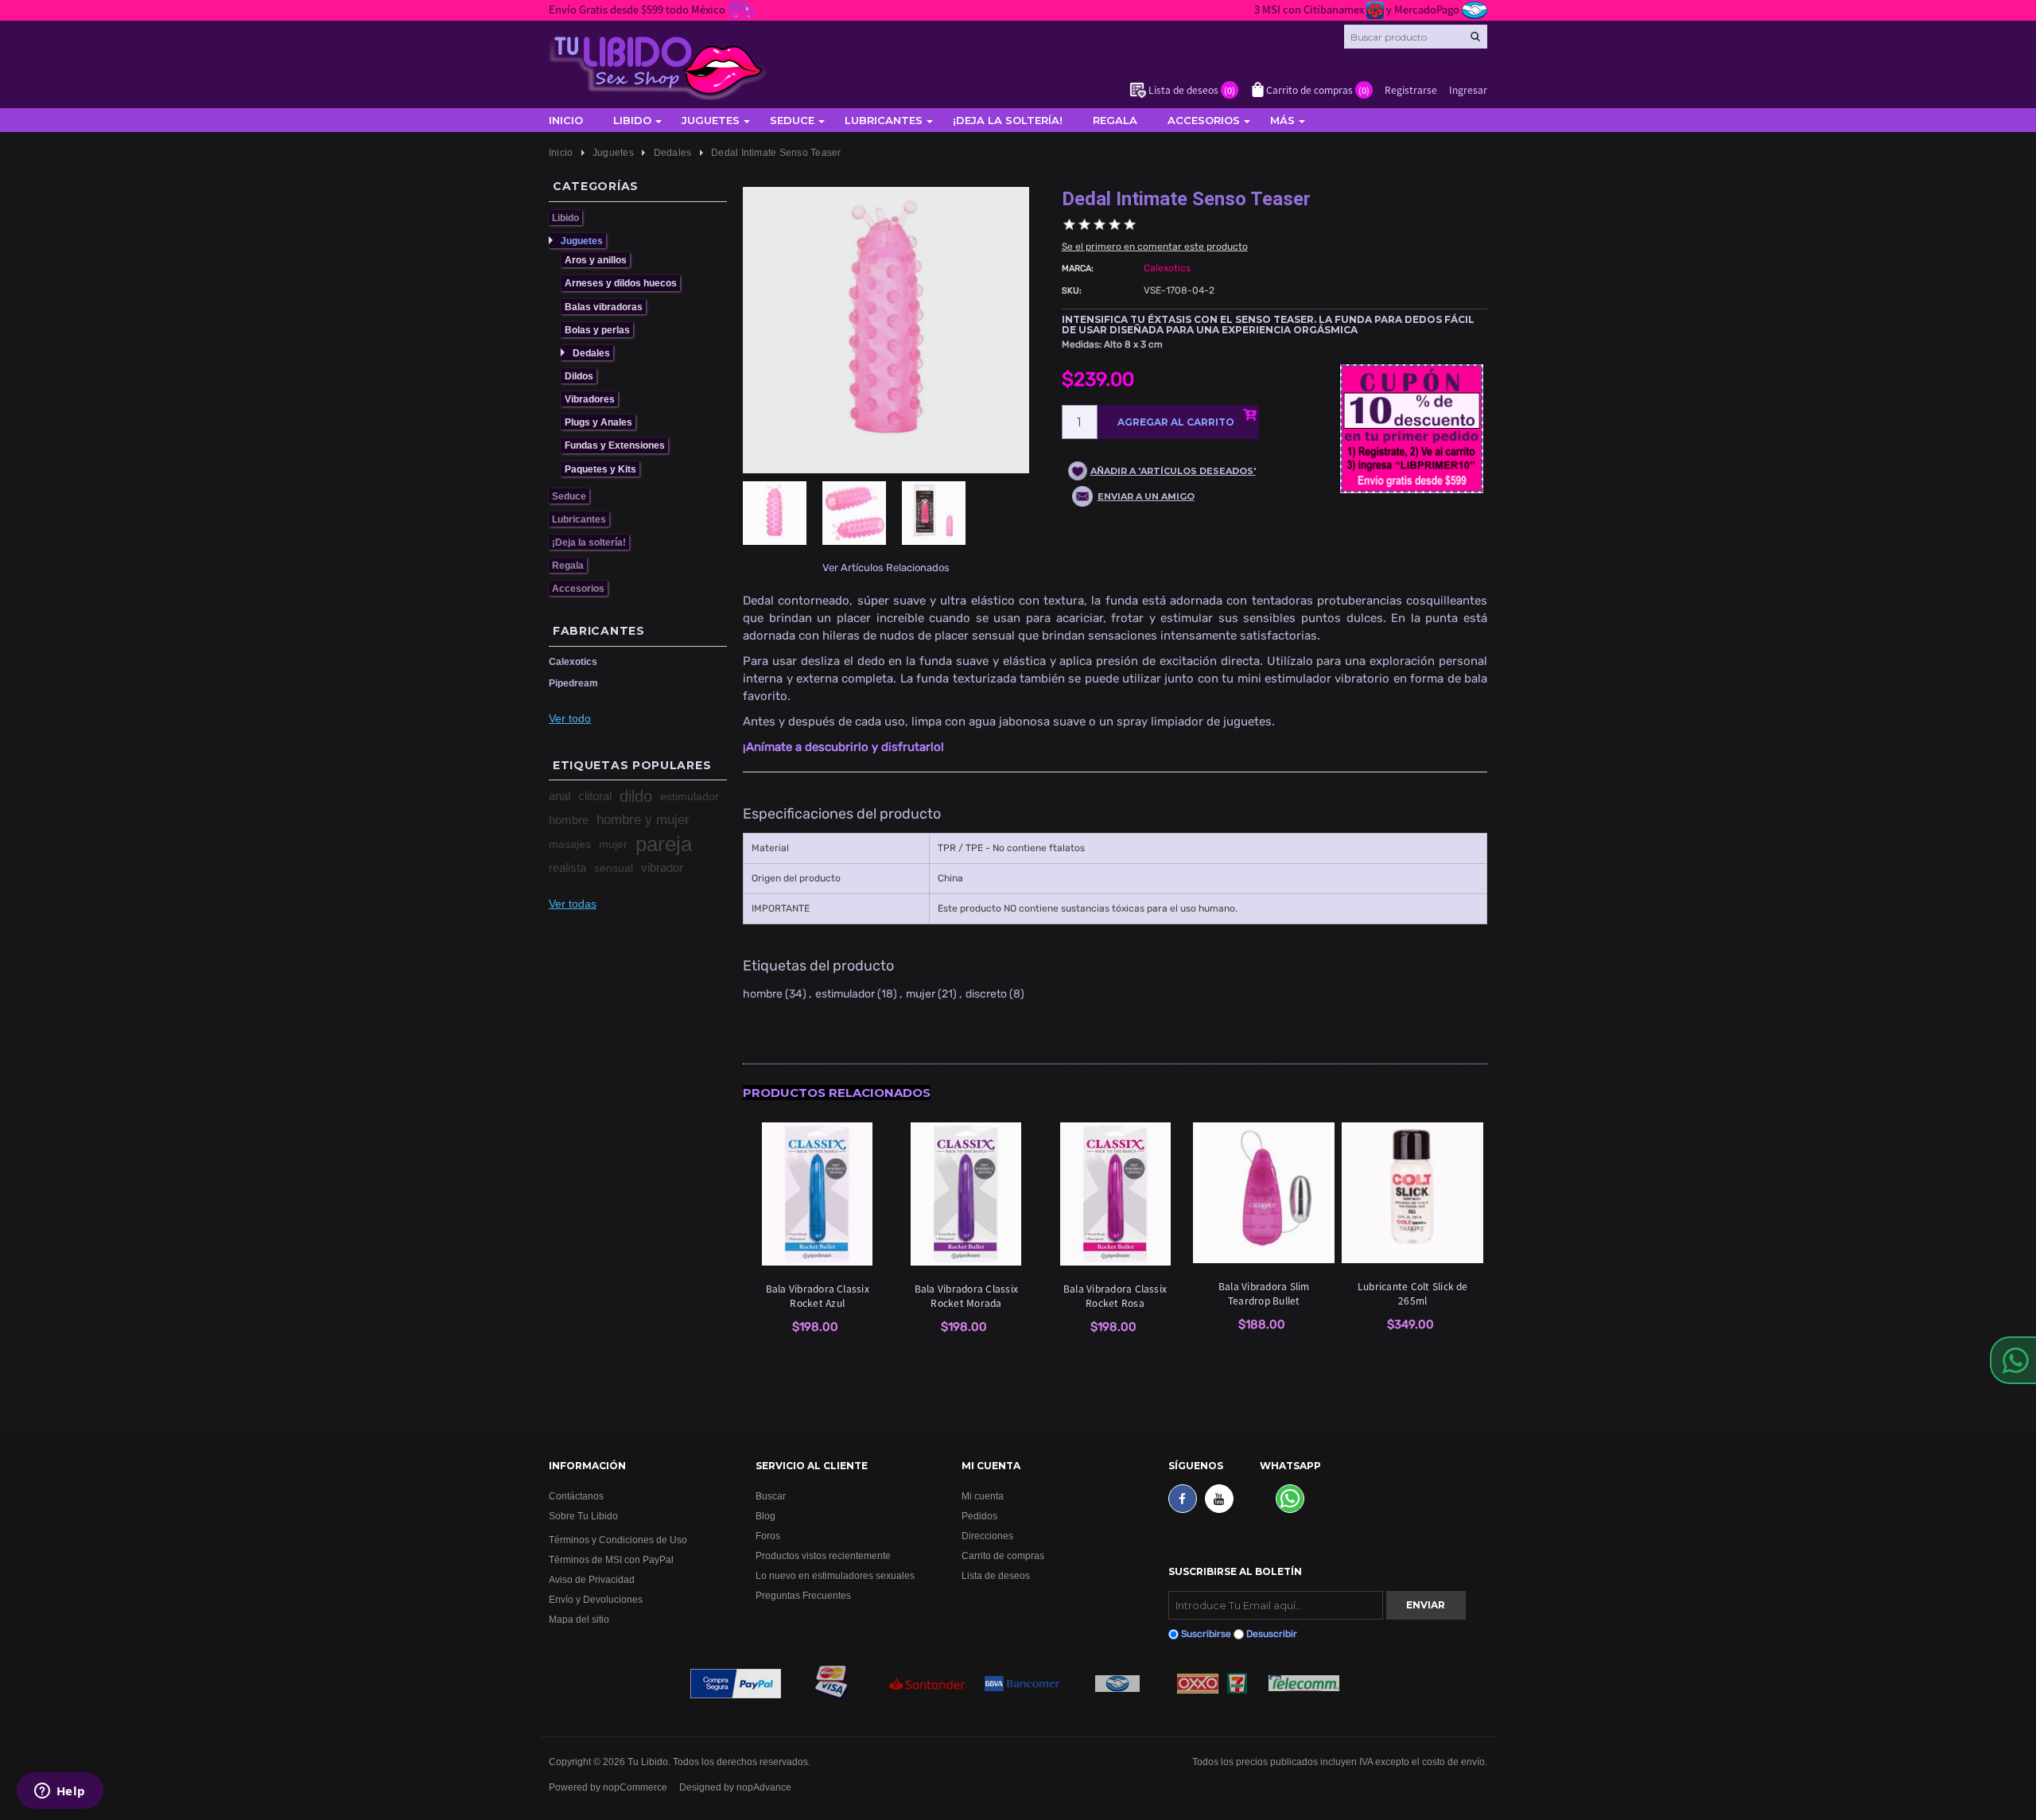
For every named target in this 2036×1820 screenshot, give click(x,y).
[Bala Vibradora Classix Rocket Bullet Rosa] (1115, 1194)
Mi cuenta (983, 1496)
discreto (986, 994)
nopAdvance (764, 1787)
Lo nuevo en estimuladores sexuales (835, 1575)
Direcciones (987, 1536)
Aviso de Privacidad (592, 1579)
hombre (569, 820)
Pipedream (573, 683)
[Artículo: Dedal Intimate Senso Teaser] (783, 521)
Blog (765, 1516)
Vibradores (590, 399)
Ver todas (573, 904)
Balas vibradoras (604, 307)
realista (567, 867)
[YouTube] (1219, 1499)
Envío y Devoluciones (596, 1599)
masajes (570, 844)
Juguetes (711, 120)
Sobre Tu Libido (583, 1516)
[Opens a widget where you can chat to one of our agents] (60, 1792)
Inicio (566, 120)
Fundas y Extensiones (615, 445)
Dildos (579, 376)
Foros (768, 1536)
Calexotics (573, 661)
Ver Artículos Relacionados (886, 568)
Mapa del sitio (579, 1619)
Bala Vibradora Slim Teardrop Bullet (1264, 1293)
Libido (632, 120)
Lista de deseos (996, 1575)
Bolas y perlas (597, 330)
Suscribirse (1206, 1634)
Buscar (771, 1496)
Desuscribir (1272, 1634)
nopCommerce (635, 1787)
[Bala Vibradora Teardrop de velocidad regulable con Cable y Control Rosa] (1264, 1193)
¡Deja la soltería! (1008, 120)
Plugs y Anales (598, 422)
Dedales (591, 353)
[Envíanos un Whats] (1290, 1499)
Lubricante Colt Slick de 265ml (1413, 1293)
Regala (1115, 120)
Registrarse (1411, 89)
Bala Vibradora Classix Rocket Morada (966, 1295)
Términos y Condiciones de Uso (618, 1540)
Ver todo (570, 718)
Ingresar (1468, 89)
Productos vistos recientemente (823, 1556)
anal (560, 796)
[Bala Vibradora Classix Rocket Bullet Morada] (966, 1194)
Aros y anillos (596, 260)
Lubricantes (884, 120)
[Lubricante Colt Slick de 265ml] (1412, 1193)
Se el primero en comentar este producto (1155, 247)
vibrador (662, 867)
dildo (636, 796)
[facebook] (1183, 1499)
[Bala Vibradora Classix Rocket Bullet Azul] (818, 1194)
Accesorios (1204, 120)
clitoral (595, 796)
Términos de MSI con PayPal (611, 1559)
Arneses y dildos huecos (621, 283)
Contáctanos (576, 1496)
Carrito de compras (1003, 1556)
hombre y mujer (643, 820)
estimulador (690, 796)
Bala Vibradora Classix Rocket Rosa (1115, 1295)
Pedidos (979, 1516)
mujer (613, 844)
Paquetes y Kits (600, 469)
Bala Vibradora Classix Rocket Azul (818, 1295)
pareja (664, 844)
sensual (614, 868)
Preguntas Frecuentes (803, 1595)
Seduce (792, 120)
